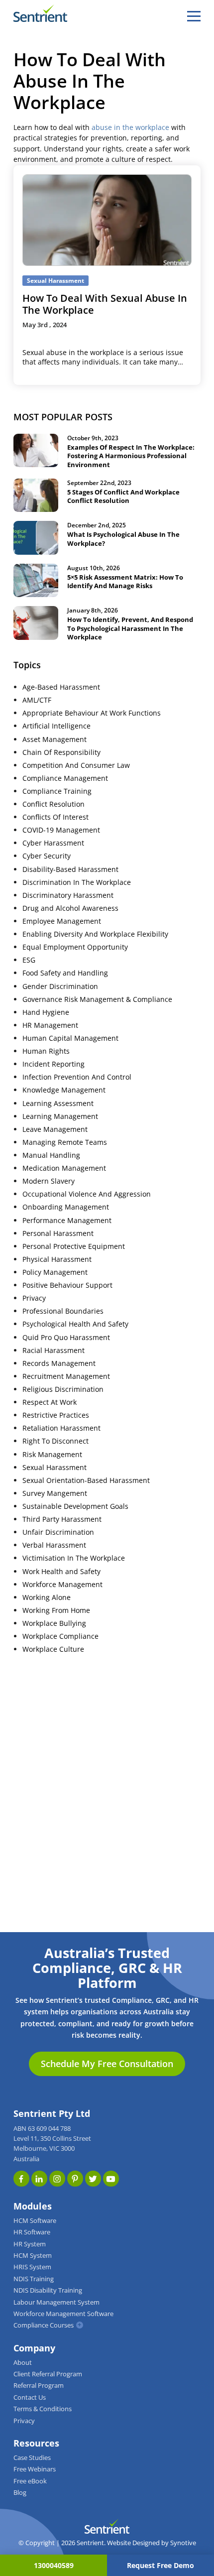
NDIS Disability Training (48, 2290)
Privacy (34, 1298)
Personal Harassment (58, 1233)
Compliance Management (65, 778)
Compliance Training (57, 791)
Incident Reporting (53, 1064)
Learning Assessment (58, 1104)
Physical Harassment (57, 1259)
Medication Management (64, 1168)
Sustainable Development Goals (75, 1506)
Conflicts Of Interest (55, 817)
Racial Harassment (53, 1350)
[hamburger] (194, 16)
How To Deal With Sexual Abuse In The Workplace (105, 304)
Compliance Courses (44, 2325)
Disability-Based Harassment (70, 869)
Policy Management (55, 1272)
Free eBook (30, 2481)
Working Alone (47, 1597)
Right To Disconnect (55, 1441)
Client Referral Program (48, 2374)
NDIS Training (34, 2279)
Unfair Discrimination (58, 1532)
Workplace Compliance (60, 1636)
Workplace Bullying (54, 1623)
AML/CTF (37, 700)
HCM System (33, 2256)
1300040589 (54, 2565)
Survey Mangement (55, 1493)
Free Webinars (35, 2469)
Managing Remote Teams (65, 1142)
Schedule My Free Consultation (107, 2064)
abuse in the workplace (130, 127)
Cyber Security (47, 856)
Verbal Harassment (54, 1545)
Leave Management (55, 1129)
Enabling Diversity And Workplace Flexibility (95, 934)
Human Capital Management (70, 1038)
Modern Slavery (49, 1181)
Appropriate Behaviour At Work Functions (92, 713)
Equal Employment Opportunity (75, 947)
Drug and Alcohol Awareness (70, 908)
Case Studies (32, 2458)
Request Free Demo (160, 2565)
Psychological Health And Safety (75, 1324)
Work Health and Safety (61, 1572)
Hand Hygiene (46, 1012)
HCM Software (35, 2221)
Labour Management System (56, 2302)
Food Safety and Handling (65, 973)
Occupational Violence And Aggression (87, 1194)
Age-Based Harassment (61, 687)
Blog (20, 2493)
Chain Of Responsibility (61, 752)
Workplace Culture (53, 1649)
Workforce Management (62, 1585)
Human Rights (46, 1051)
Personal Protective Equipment (74, 1246)
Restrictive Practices (56, 1415)
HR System (30, 2244)
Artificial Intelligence (56, 726)
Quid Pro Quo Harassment (66, 1338)
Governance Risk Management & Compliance (97, 999)
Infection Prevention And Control (77, 1077)
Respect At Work (50, 1402)
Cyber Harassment (53, 843)
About (23, 2363)
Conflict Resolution (53, 804)
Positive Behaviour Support (67, 1285)
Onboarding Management (66, 1207)
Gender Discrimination (60, 986)
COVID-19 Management (61, 830)
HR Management (50, 1025)
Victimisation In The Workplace (74, 1558)
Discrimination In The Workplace (77, 882)
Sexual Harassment (54, 1468)
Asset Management (54, 739)
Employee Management (62, 921)
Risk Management (52, 1455)
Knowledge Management (64, 1090)
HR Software (32, 2232)
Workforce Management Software (63, 2314)
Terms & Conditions (43, 2409)
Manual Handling (51, 1155)
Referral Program (39, 2386)
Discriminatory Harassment (68, 895)
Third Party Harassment (62, 1519)
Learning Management (60, 1116)
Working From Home (56, 1610)
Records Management (59, 1363)
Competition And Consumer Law (76, 765)
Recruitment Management (66, 1376)
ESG (29, 960)
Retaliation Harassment (61, 1428)
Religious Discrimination (63, 1389)
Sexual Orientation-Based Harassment (86, 1480)
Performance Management (67, 1221)
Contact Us (30, 2397)
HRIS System (32, 2267)
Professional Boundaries (63, 1311)
